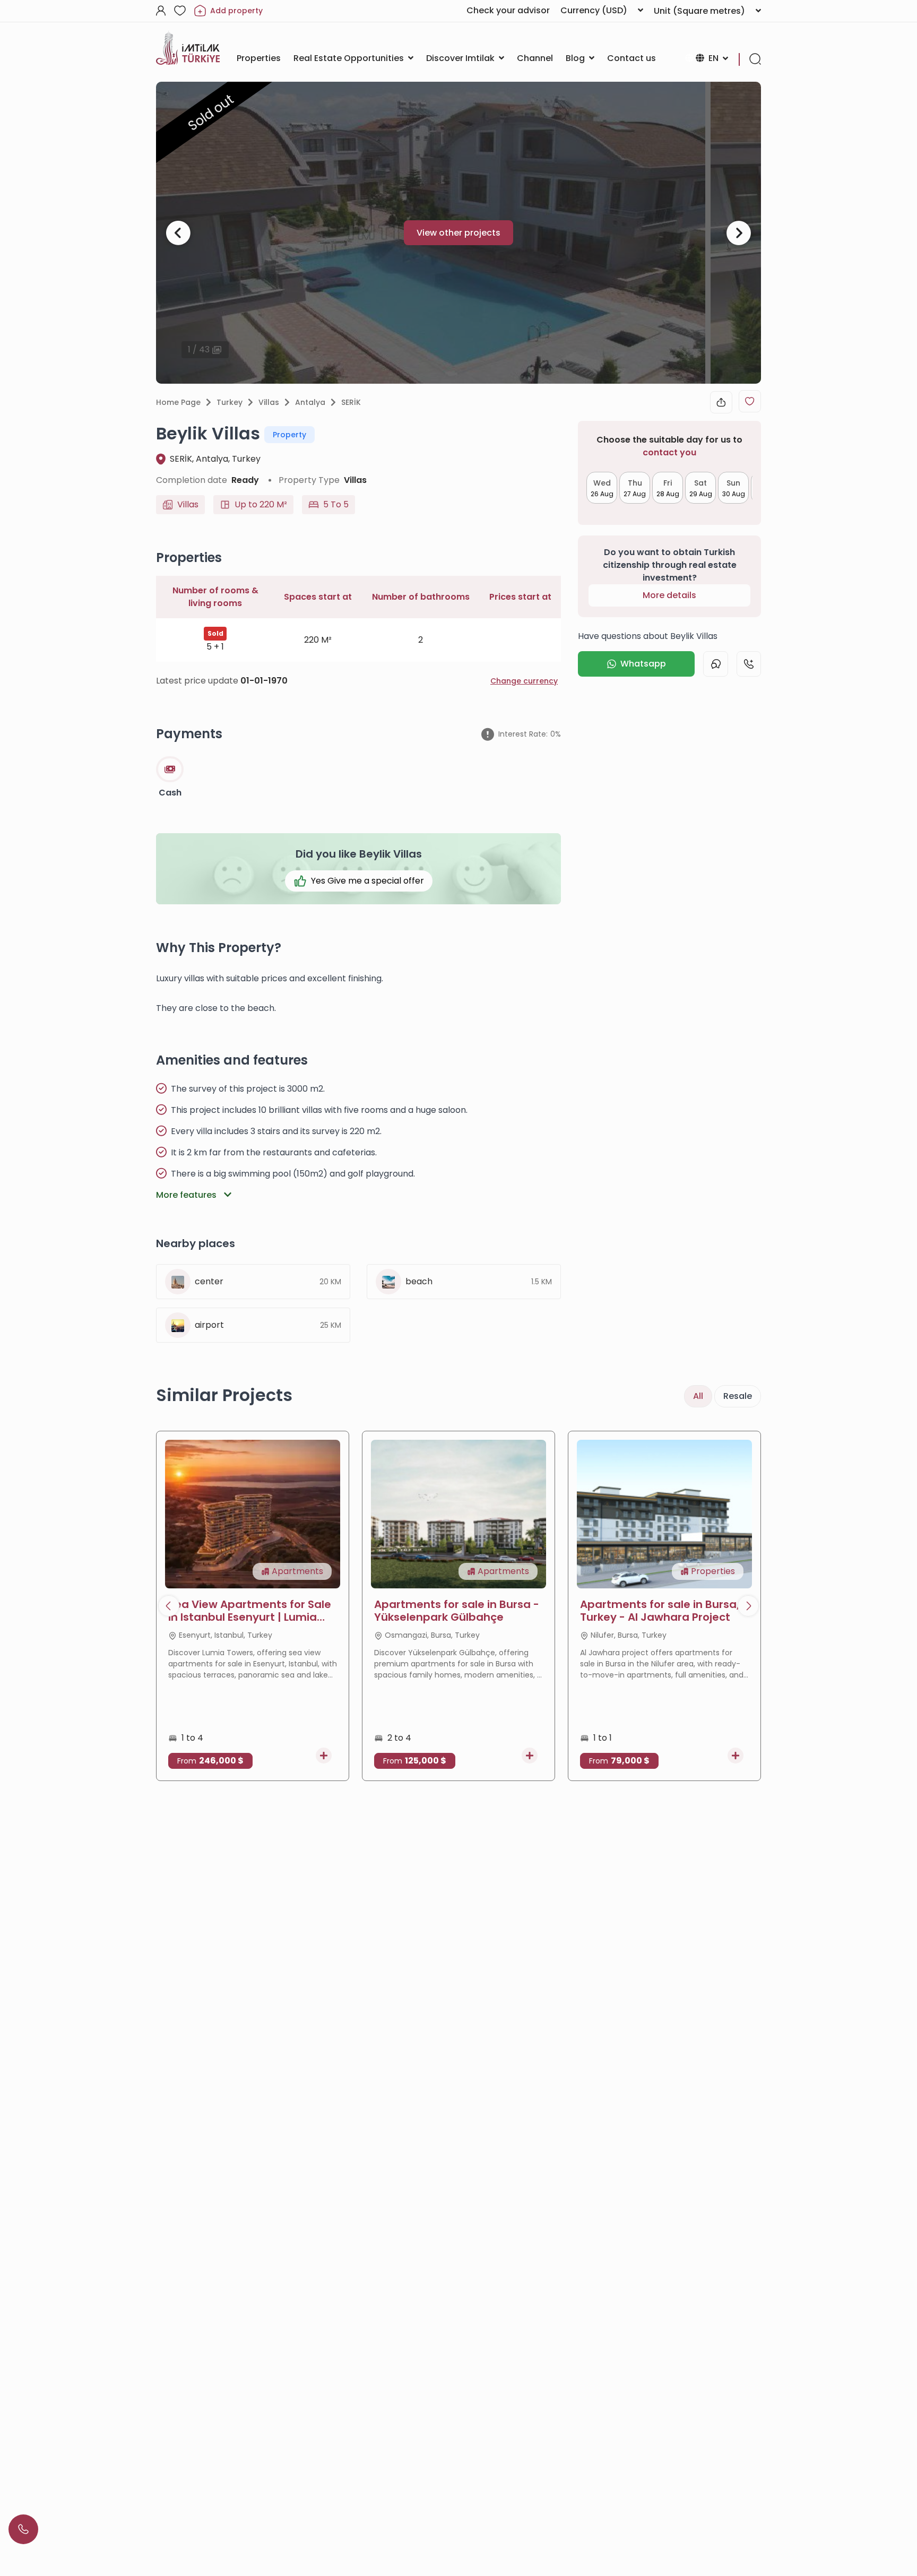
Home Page (178, 402)
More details (669, 595)
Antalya (310, 402)
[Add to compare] (324, 1756)
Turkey (230, 402)
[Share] (721, 402)
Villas (269, 402)
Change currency (524, 681)
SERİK (351, 402)
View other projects (458, 233)
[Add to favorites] (750, 401)
